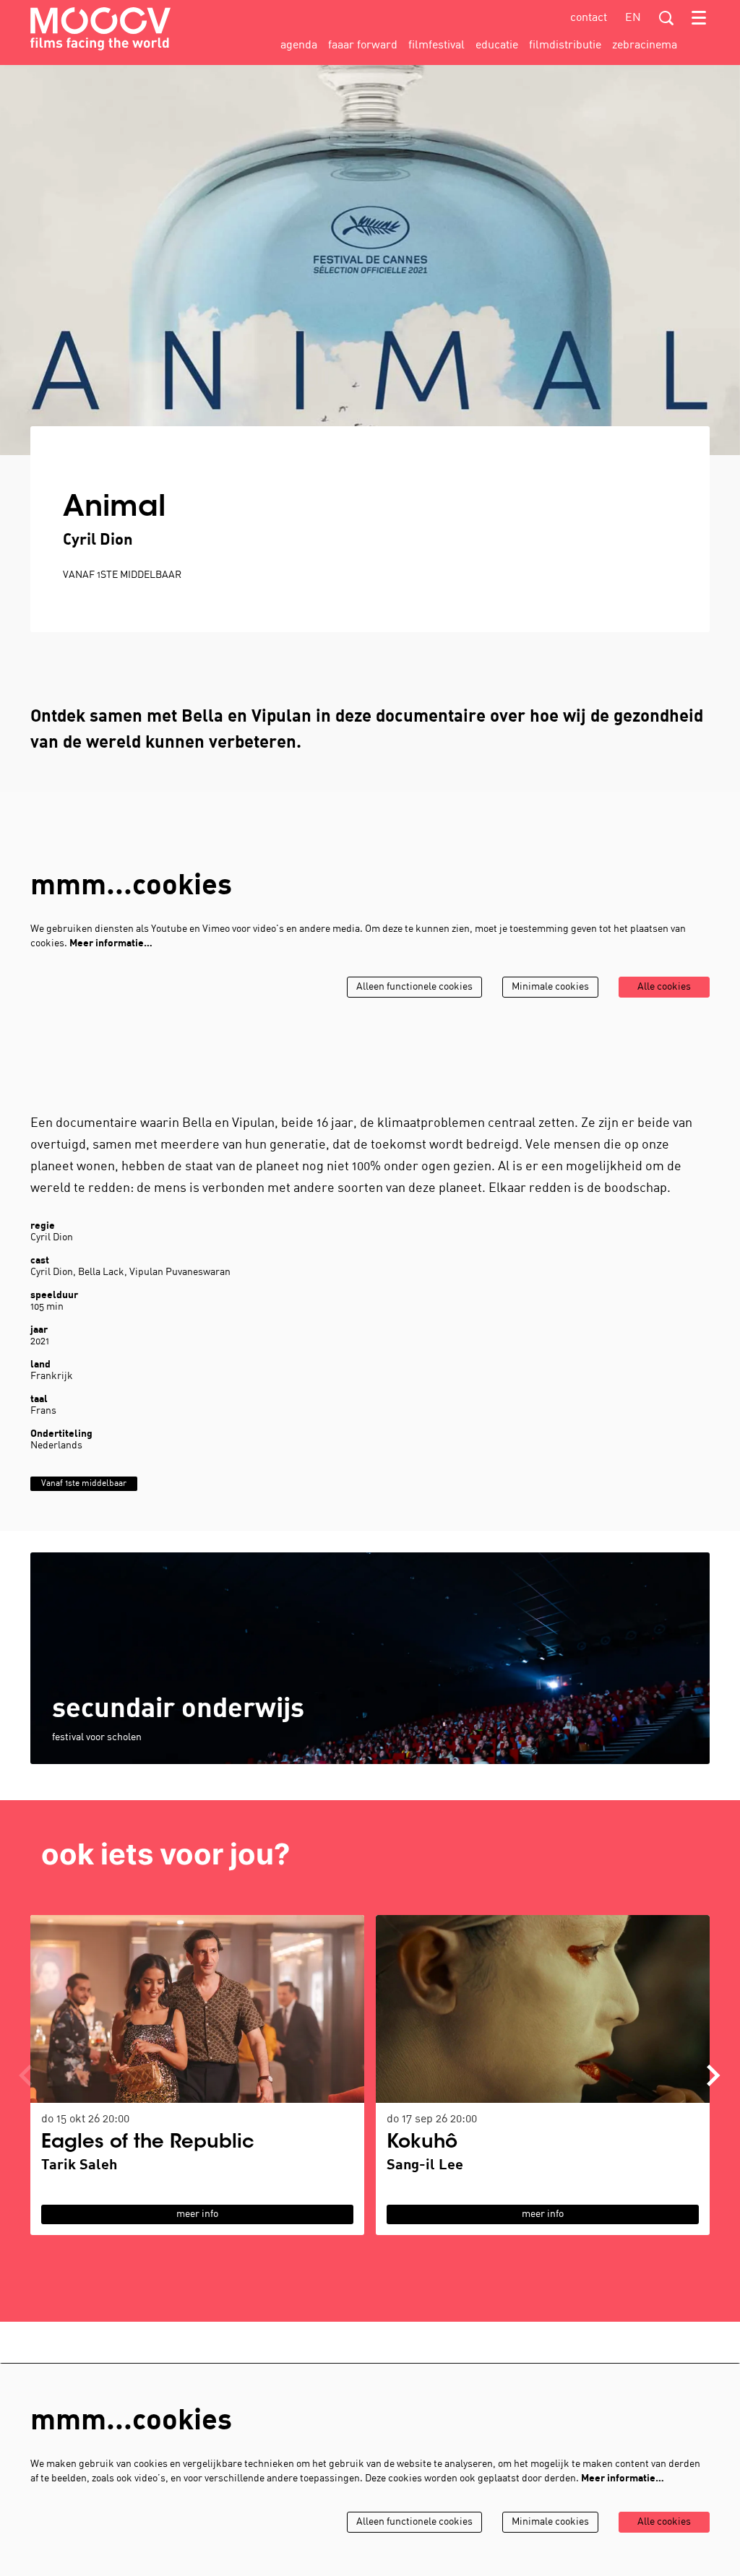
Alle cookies (664, 987)
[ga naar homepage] (100, 29)
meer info (197, 2214)
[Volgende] (714, 2075)
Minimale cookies (550, 987)
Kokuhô (422, 2143)
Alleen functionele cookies (414, 987)
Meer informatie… (111, 944)
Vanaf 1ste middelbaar (122, 575)
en (633, 18)
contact (589, 18)
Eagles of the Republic (148, 2143)
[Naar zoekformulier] (666, 18)
